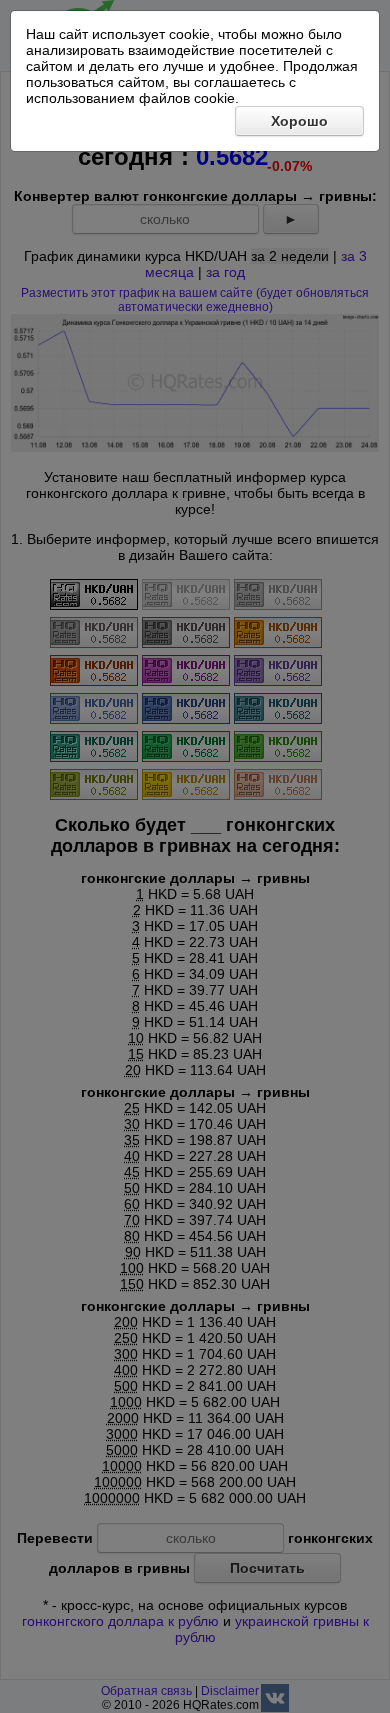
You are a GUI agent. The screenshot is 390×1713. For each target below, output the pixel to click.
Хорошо (299, 121)
